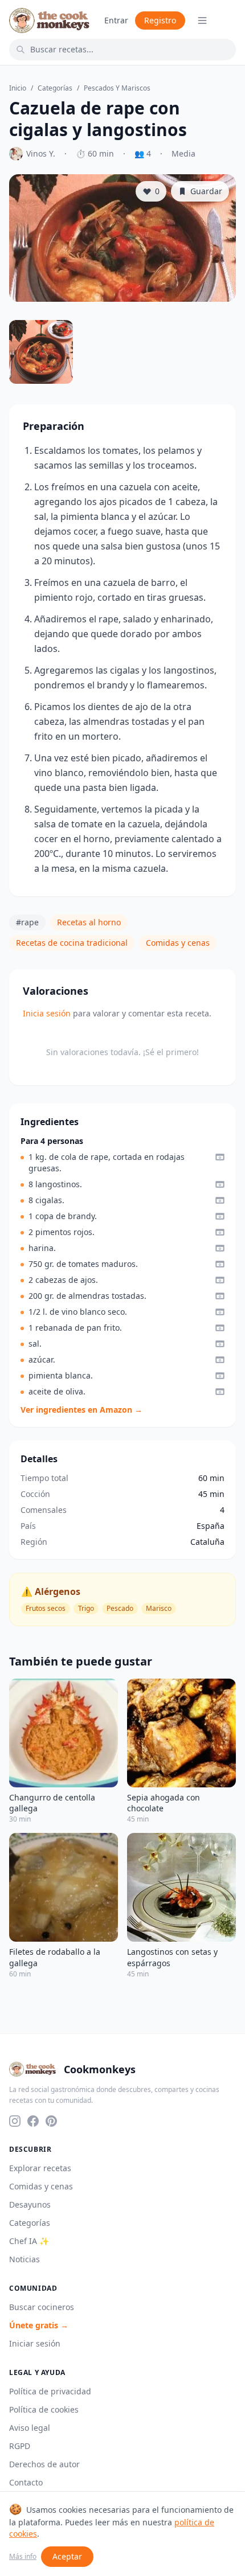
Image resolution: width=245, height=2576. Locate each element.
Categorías (55, 88)
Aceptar (67, 2556)
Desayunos (30, 2204)
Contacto (26, 2482)
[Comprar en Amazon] (220, 1157)
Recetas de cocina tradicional (72, 943)
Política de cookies (44, 2409)
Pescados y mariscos (117, 88)
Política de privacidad (50, 2391)
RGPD (20, 2446)
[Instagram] (15, 2121)
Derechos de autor (44, 2464)
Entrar (116, 20)
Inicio (18, 88)
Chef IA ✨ (29, 2241)
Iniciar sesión (35, 2343)
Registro (160, 20)
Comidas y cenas (178, 943)
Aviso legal (30, 2428)
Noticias (24, 2259)
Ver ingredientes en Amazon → (81, 1410)
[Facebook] (33, 2121)
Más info (23, 2557)
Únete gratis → (39, 2325)
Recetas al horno (89, 922)
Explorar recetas (40, 2168)
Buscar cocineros (42, 2307)
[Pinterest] (51, 2121)
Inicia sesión (47, 1013)
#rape (27, 922)
